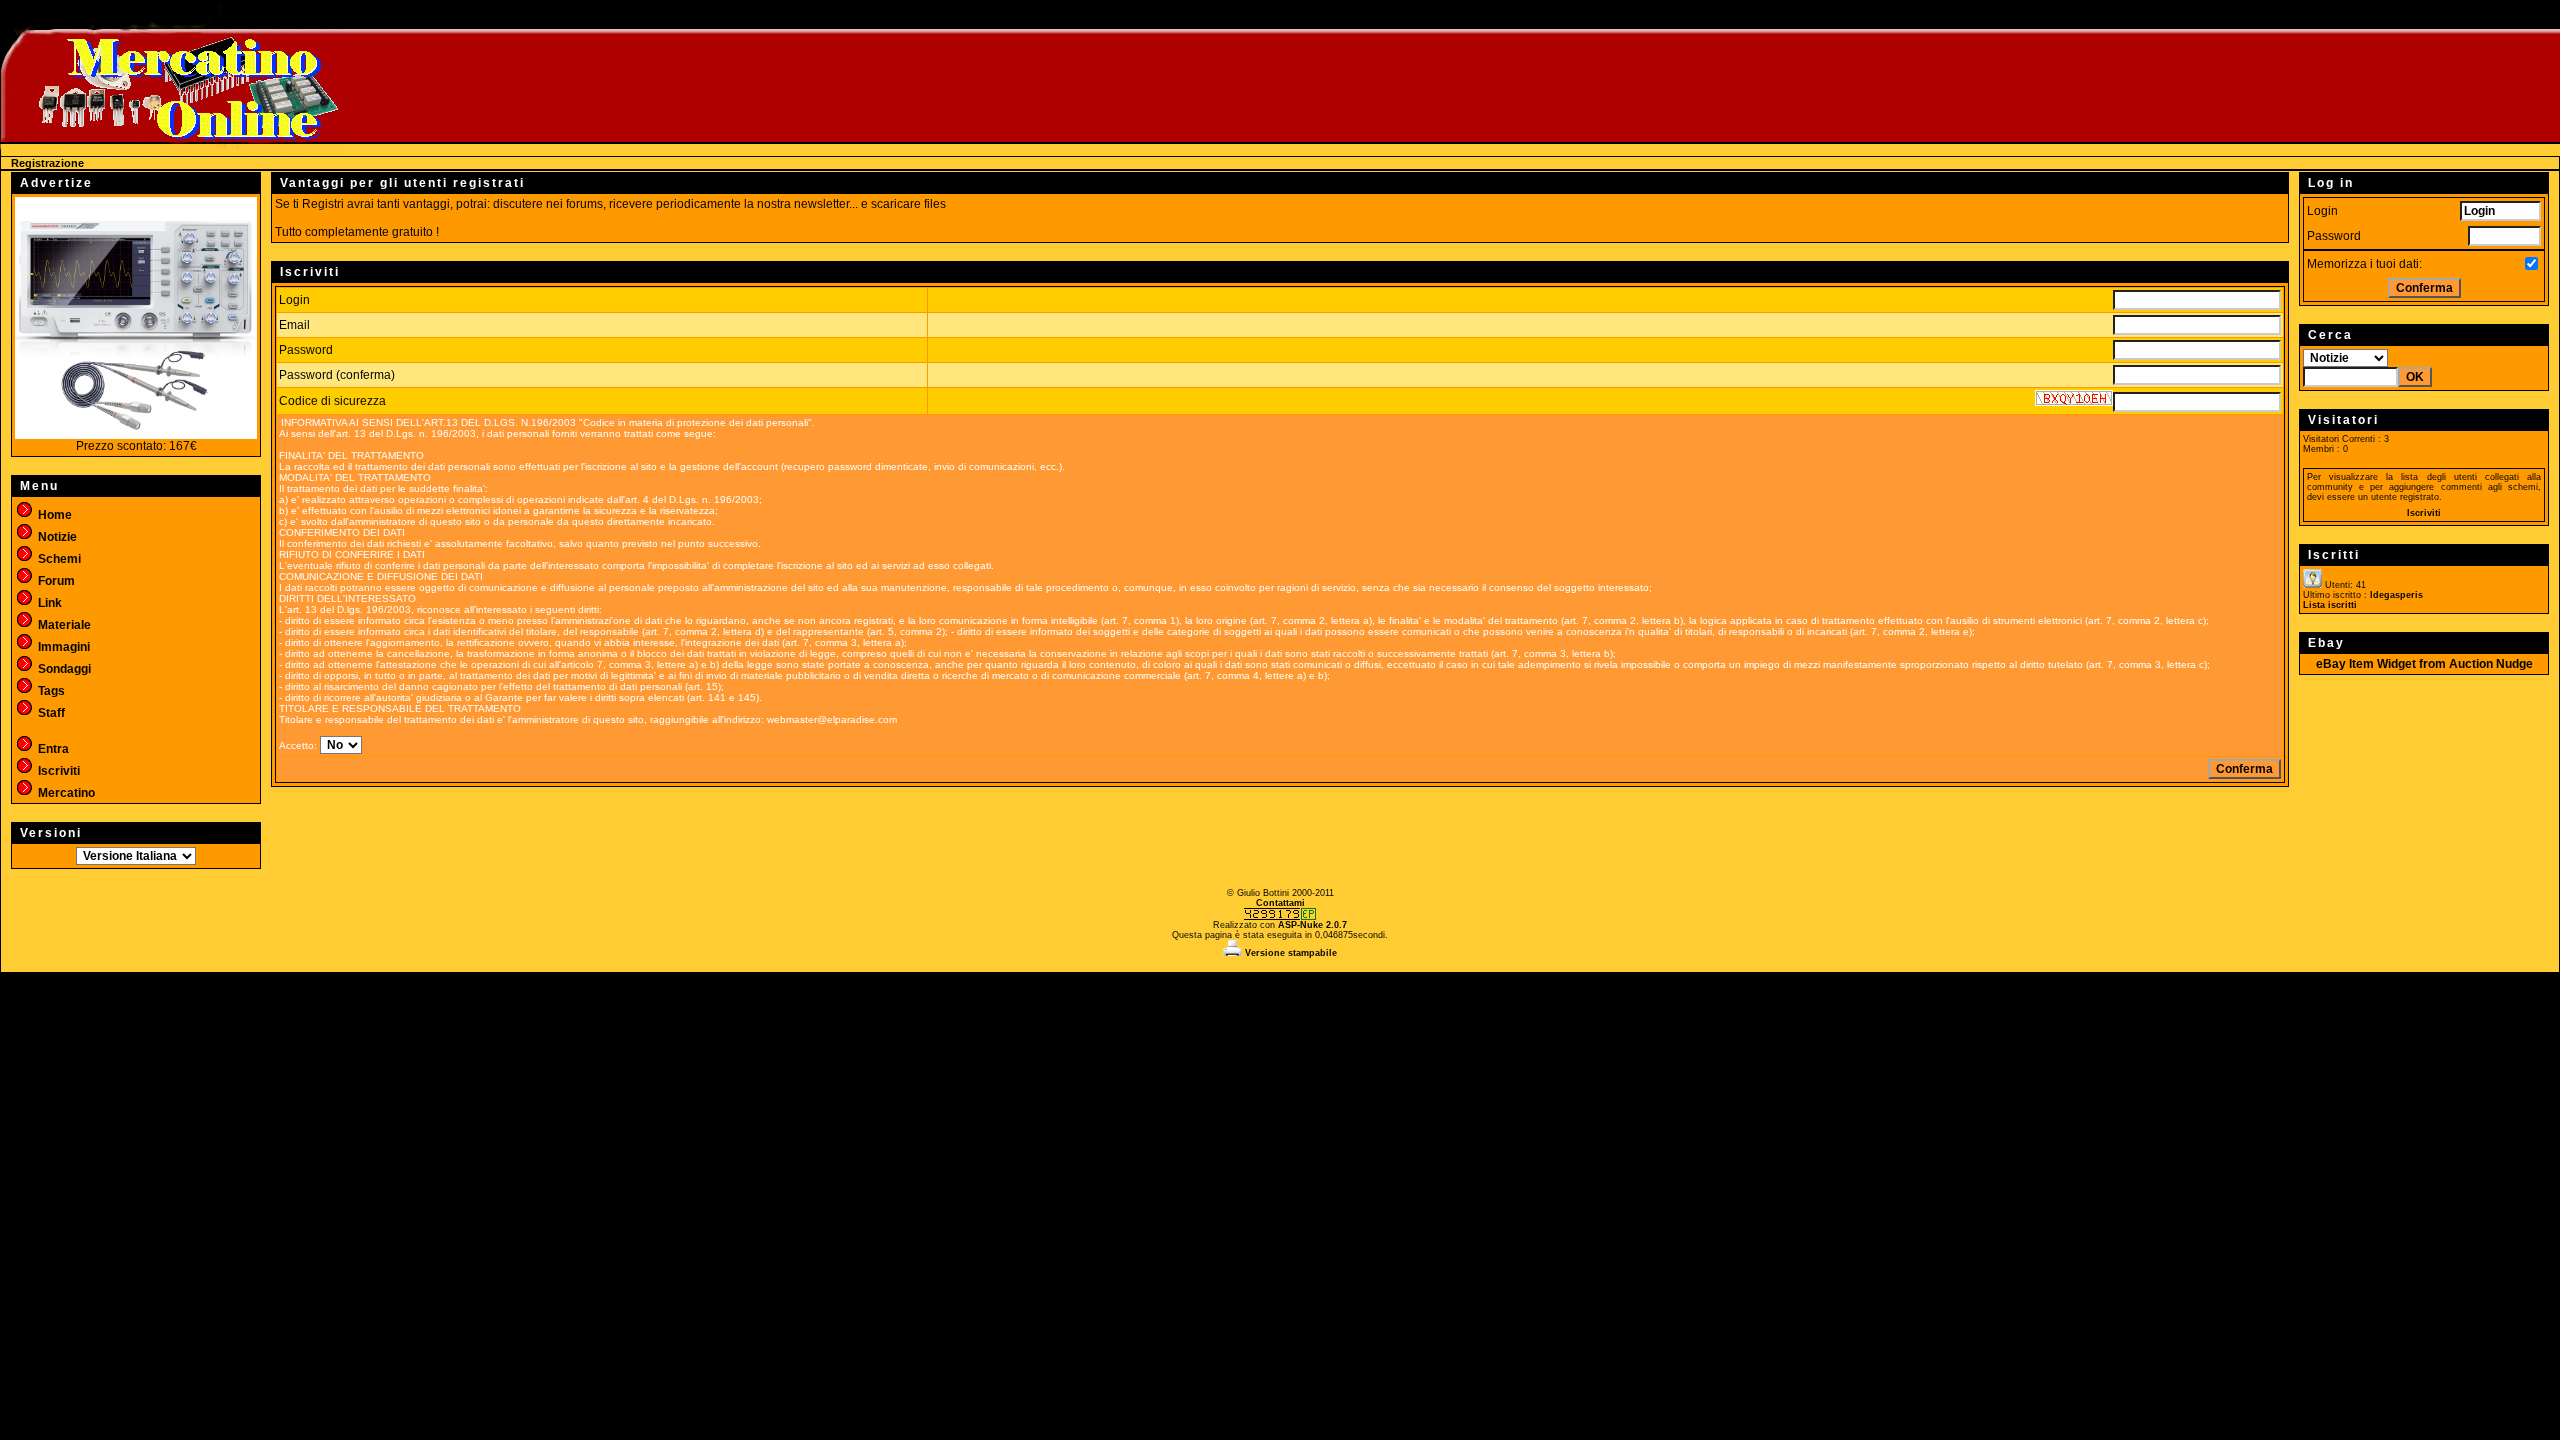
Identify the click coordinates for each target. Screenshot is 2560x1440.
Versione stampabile (1289, 953)
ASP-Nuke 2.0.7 (1312, 925)
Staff (50, 713)
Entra (52, 749)
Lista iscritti (2330, 605)
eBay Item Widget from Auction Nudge (2424, 664)
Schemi (58, 559)
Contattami (1280, 903)
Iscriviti (57, 771)
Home (53, 515)
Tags (50, 691)
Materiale (63, 625)
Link (48, 603)
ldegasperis (2396, 595)
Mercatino (65, 793)
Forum (55, 581)
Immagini (62, 647)
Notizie (56, 537)
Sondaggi (63, 669)
